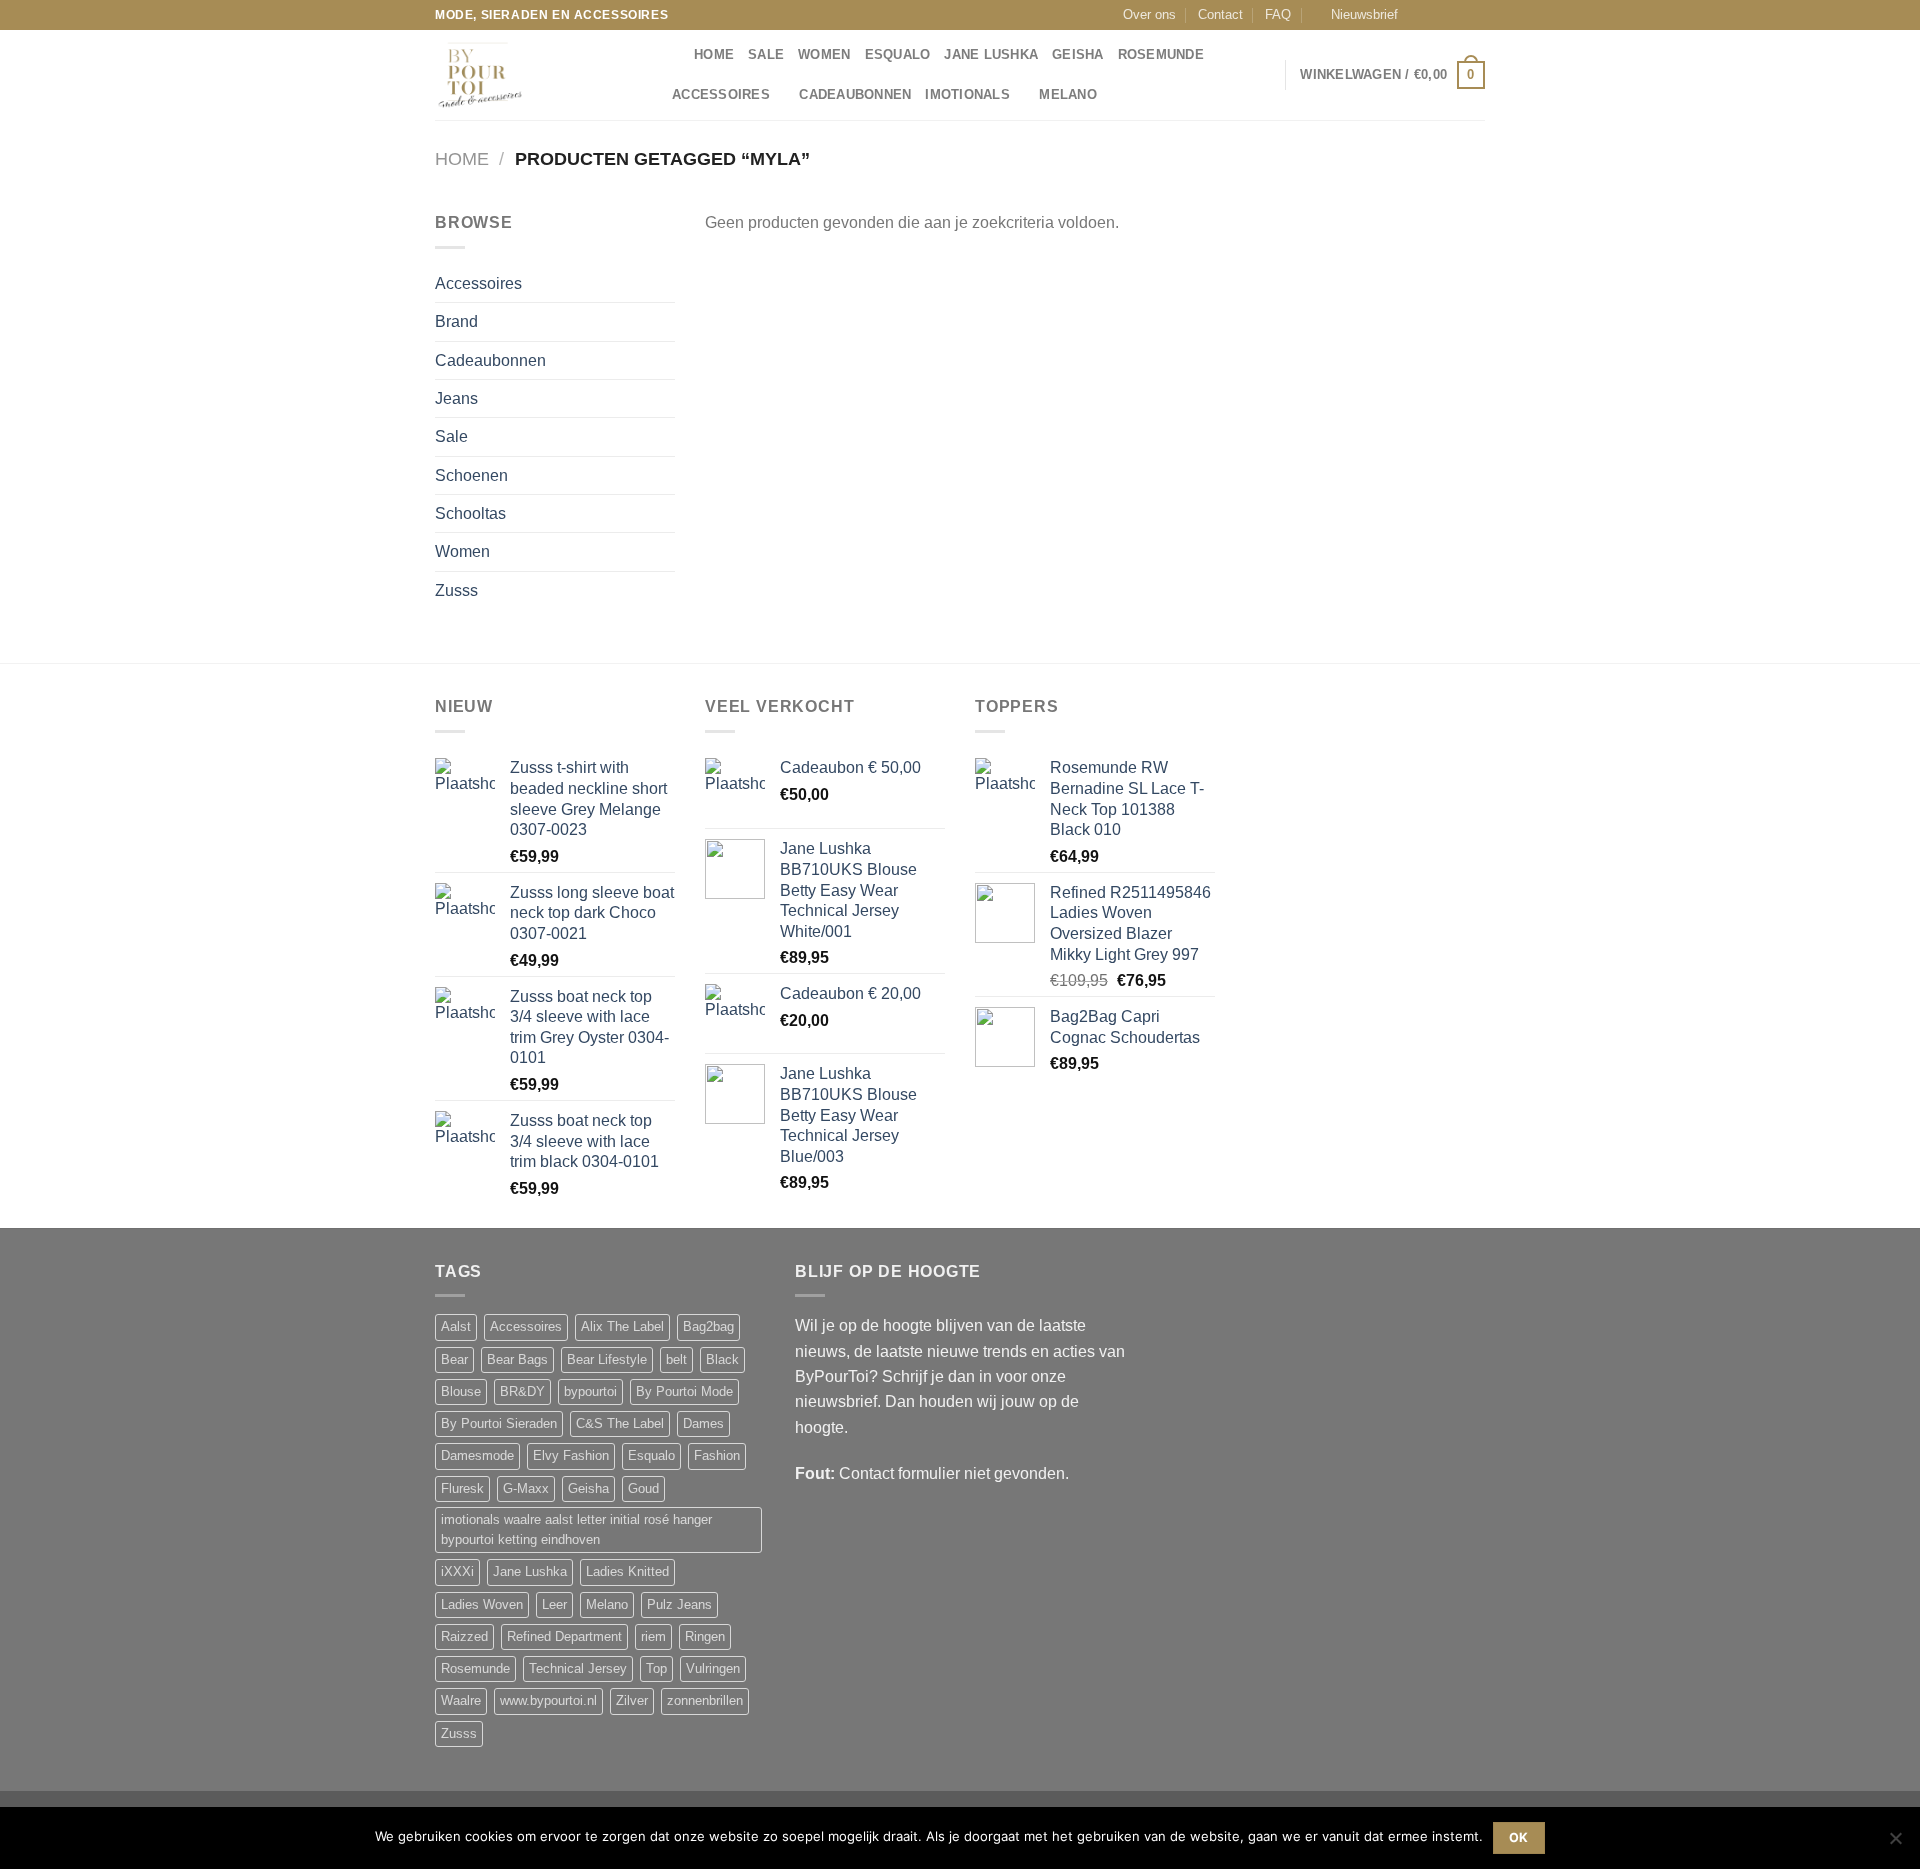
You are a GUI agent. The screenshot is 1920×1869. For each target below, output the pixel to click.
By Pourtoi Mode (684, 1392)
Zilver (632, 1701)
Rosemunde (1161, 55)
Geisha (1078, 55)
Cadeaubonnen (855, 95)
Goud (643, 1489)
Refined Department (564, 1637)
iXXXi (457, 1572)
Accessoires (721, 95)
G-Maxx (526, 1489)
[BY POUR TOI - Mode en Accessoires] (535, 75)
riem (653, 1637)
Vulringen (713, 1669)
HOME (714, 55)
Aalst (456, 1327)
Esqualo (898, 55)
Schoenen (471, 475)
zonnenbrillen (705, 1701)
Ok (1519, 1837)
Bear (454, 1360)
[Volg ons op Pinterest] (1476, 15)
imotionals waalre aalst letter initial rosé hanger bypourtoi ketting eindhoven (576, 1530)
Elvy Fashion (571, 1456)
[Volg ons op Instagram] (1438, 15)
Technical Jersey (578, 1669)
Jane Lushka (991, 55)
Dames (703, 1424)
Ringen (705, 1637)
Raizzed (464, 1637)
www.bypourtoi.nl (548, 1701)
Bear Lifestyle (607, 1360)
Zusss (456, 590)
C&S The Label (620, 1424)
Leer (554, 1605)
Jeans (456, 398)
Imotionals (967, 95)
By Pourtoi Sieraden (499, 1424)
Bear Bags (517, 1360)
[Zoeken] (672, 55)
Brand (456, 321)
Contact (1220, 15)
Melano (1068, 95)
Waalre (461, 1701)
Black (722, 1360)
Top (656, 1669)
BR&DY (522, 1392)
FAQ (1278, 15)
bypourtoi (590, 1392)
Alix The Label (622, 1327)
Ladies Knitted (627, 1572)
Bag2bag (708, 1327)
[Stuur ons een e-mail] (1457, 15)
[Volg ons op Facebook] (1419, 15)
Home (462, 159)
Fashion (717, 1456)
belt (676, 1360)
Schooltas (470, 513)
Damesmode (477, 1456)
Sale (766, 55)
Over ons (1149, 15)
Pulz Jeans (679, 1605)
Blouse (461, 1392)
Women (824, 55)
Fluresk (462, 1489)
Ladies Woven (482, 1605)
